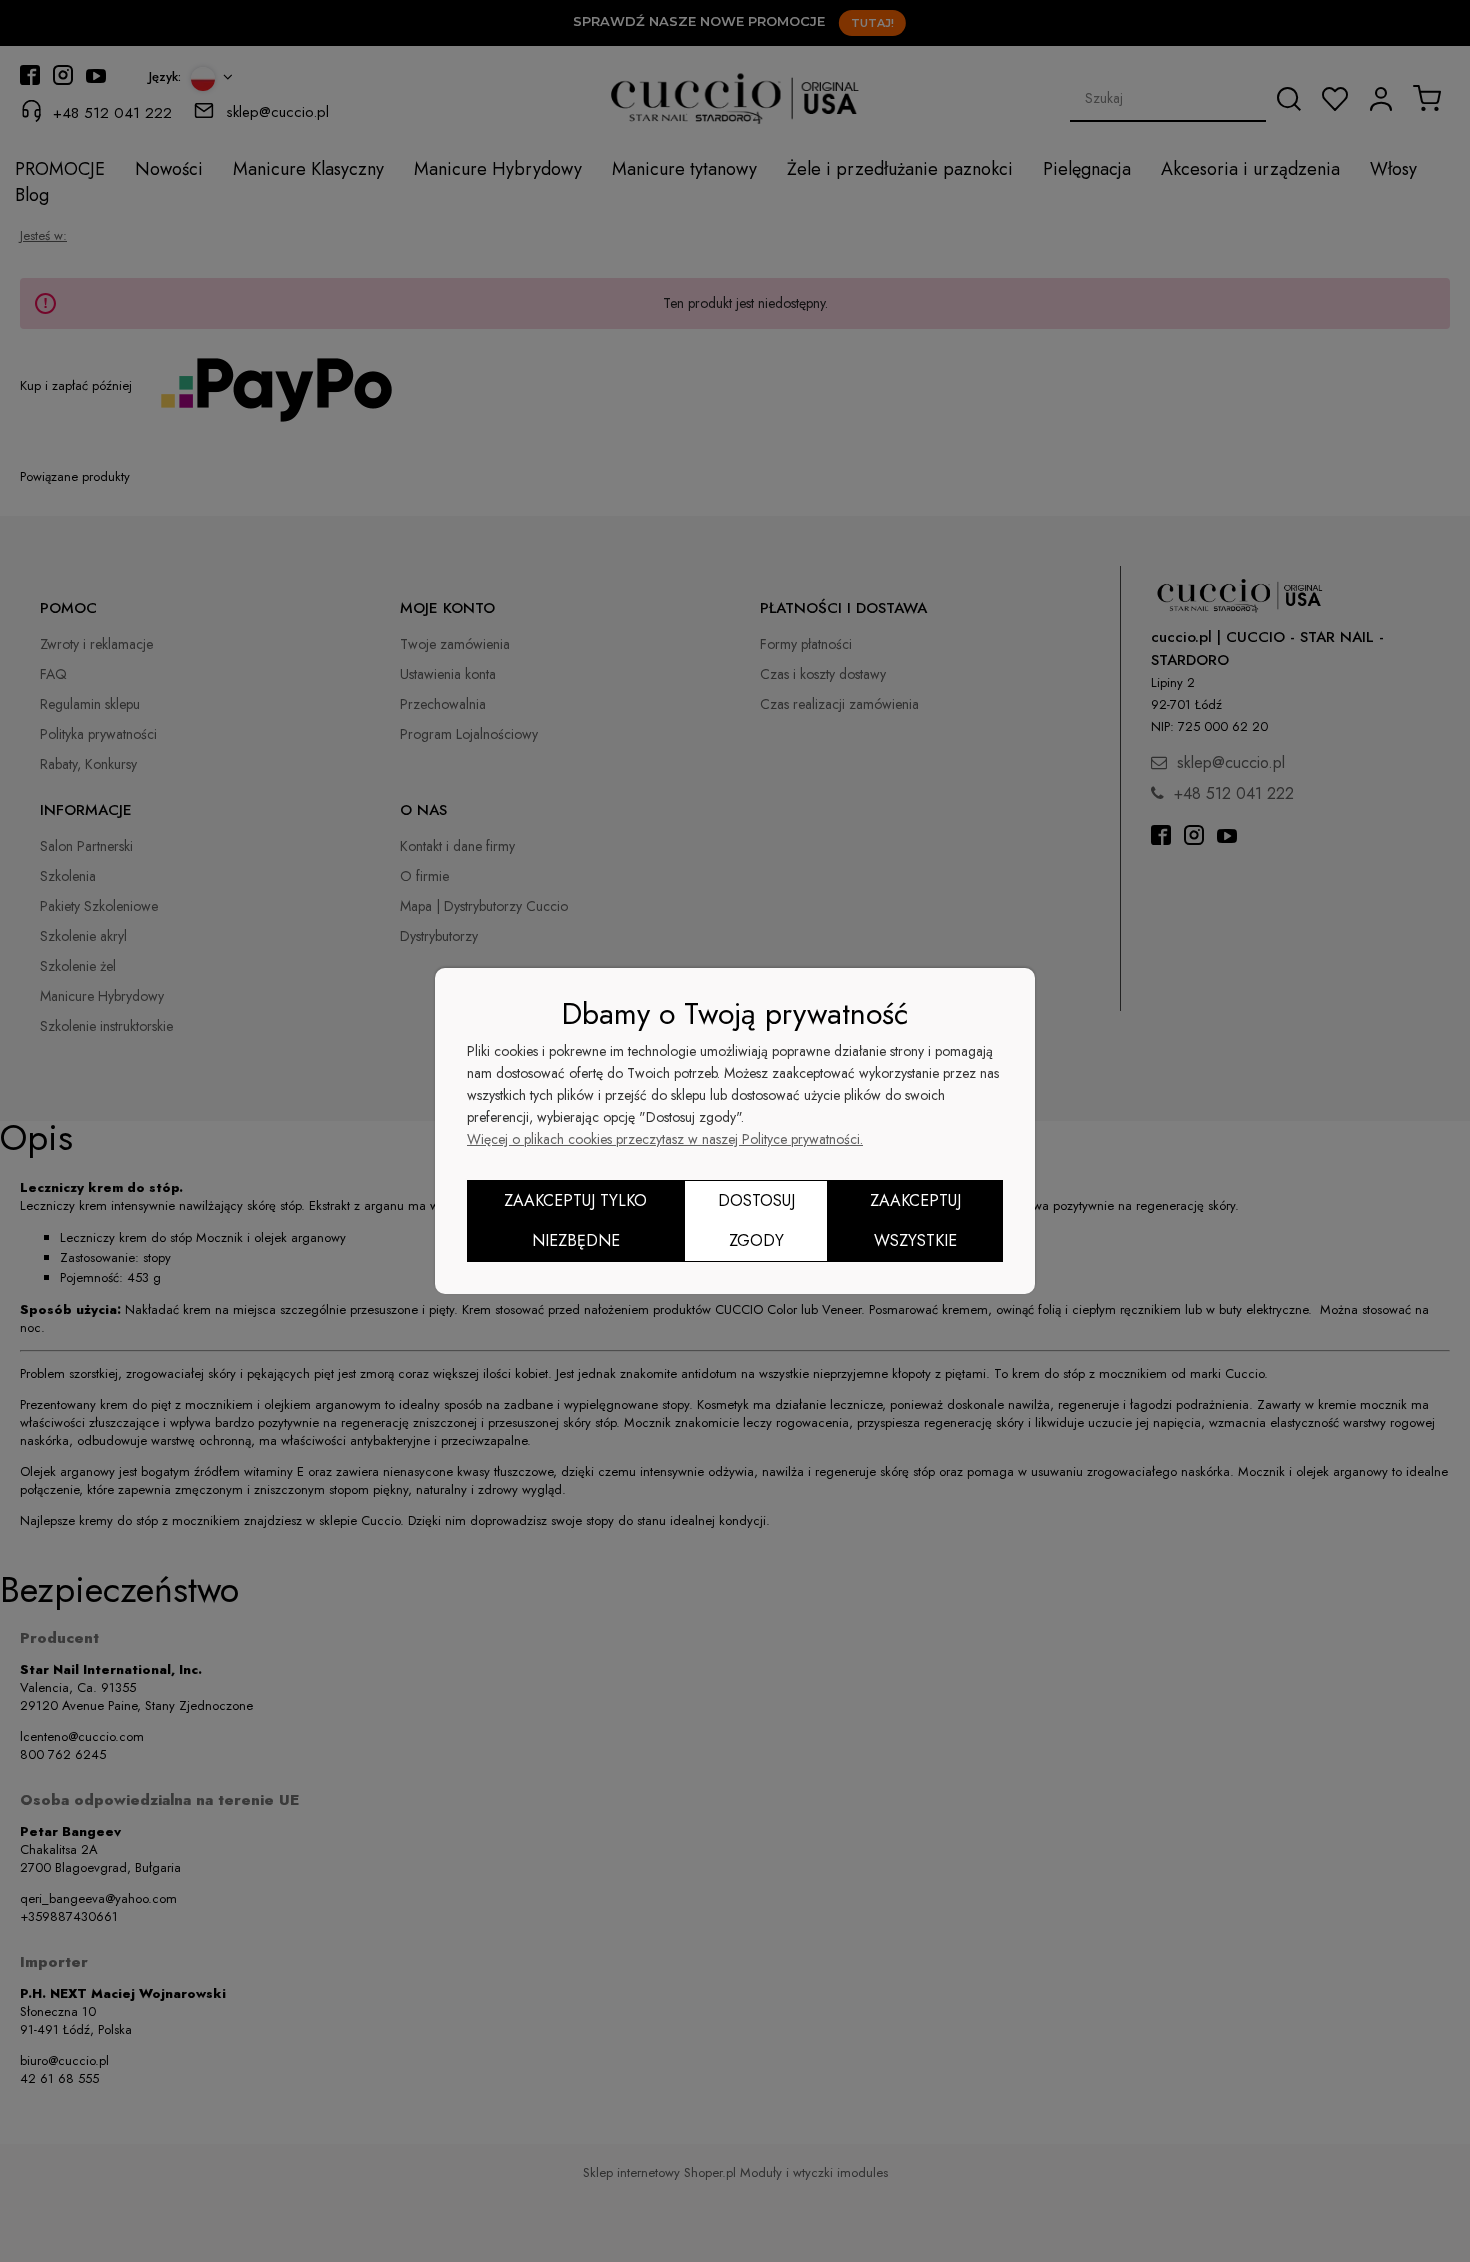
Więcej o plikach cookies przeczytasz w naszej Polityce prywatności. (665, 1139)
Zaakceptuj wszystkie (915, 1220)
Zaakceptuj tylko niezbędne (575, 1220)
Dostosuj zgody (756, 1220)
